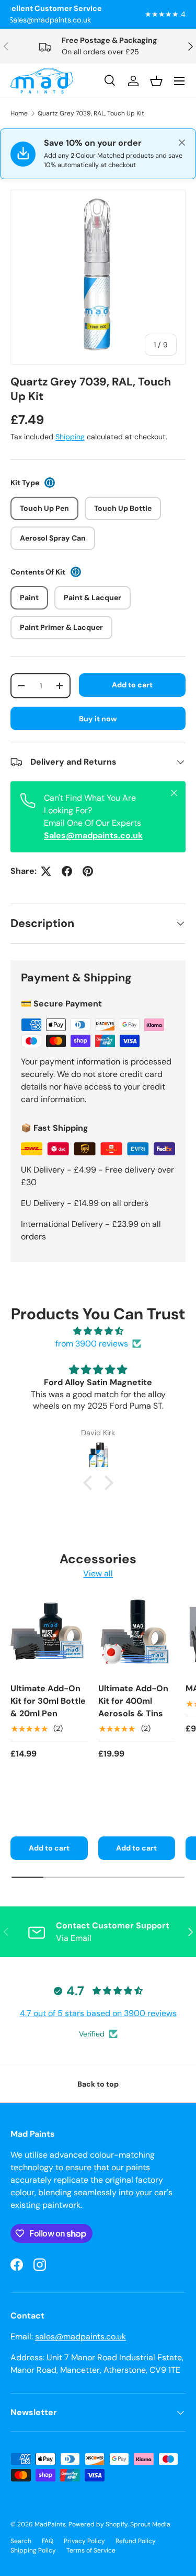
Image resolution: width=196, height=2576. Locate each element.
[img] (98, 1331)
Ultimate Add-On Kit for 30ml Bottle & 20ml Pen (48, 1701)
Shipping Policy (33, 2550)
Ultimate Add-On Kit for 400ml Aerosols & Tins (133, 1701)
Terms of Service (91, 2550)
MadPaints (50, 2524)
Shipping (70, 437)
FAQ (48, 2541)
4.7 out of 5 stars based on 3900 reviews (98, 2013)
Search (21, 2541)
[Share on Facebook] (67, 871)
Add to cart (132, 685)
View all (98, 1573)
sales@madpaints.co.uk (80, 2337)
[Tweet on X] (46, 871)
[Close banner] (182, 143)
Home (19, 113)
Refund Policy (136, 2541)
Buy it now (98, 719)
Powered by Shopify (98, 2524)
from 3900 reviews (92, 1344)
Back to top (98, 2084)
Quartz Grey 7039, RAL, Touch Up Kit (91, 113)
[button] (90, 1482)
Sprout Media (150, 2524)
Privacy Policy (84, 2541)
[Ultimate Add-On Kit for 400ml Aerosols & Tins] (137, 1635)
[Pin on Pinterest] (88, 871)
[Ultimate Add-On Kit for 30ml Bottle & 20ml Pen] (49, 1635)
